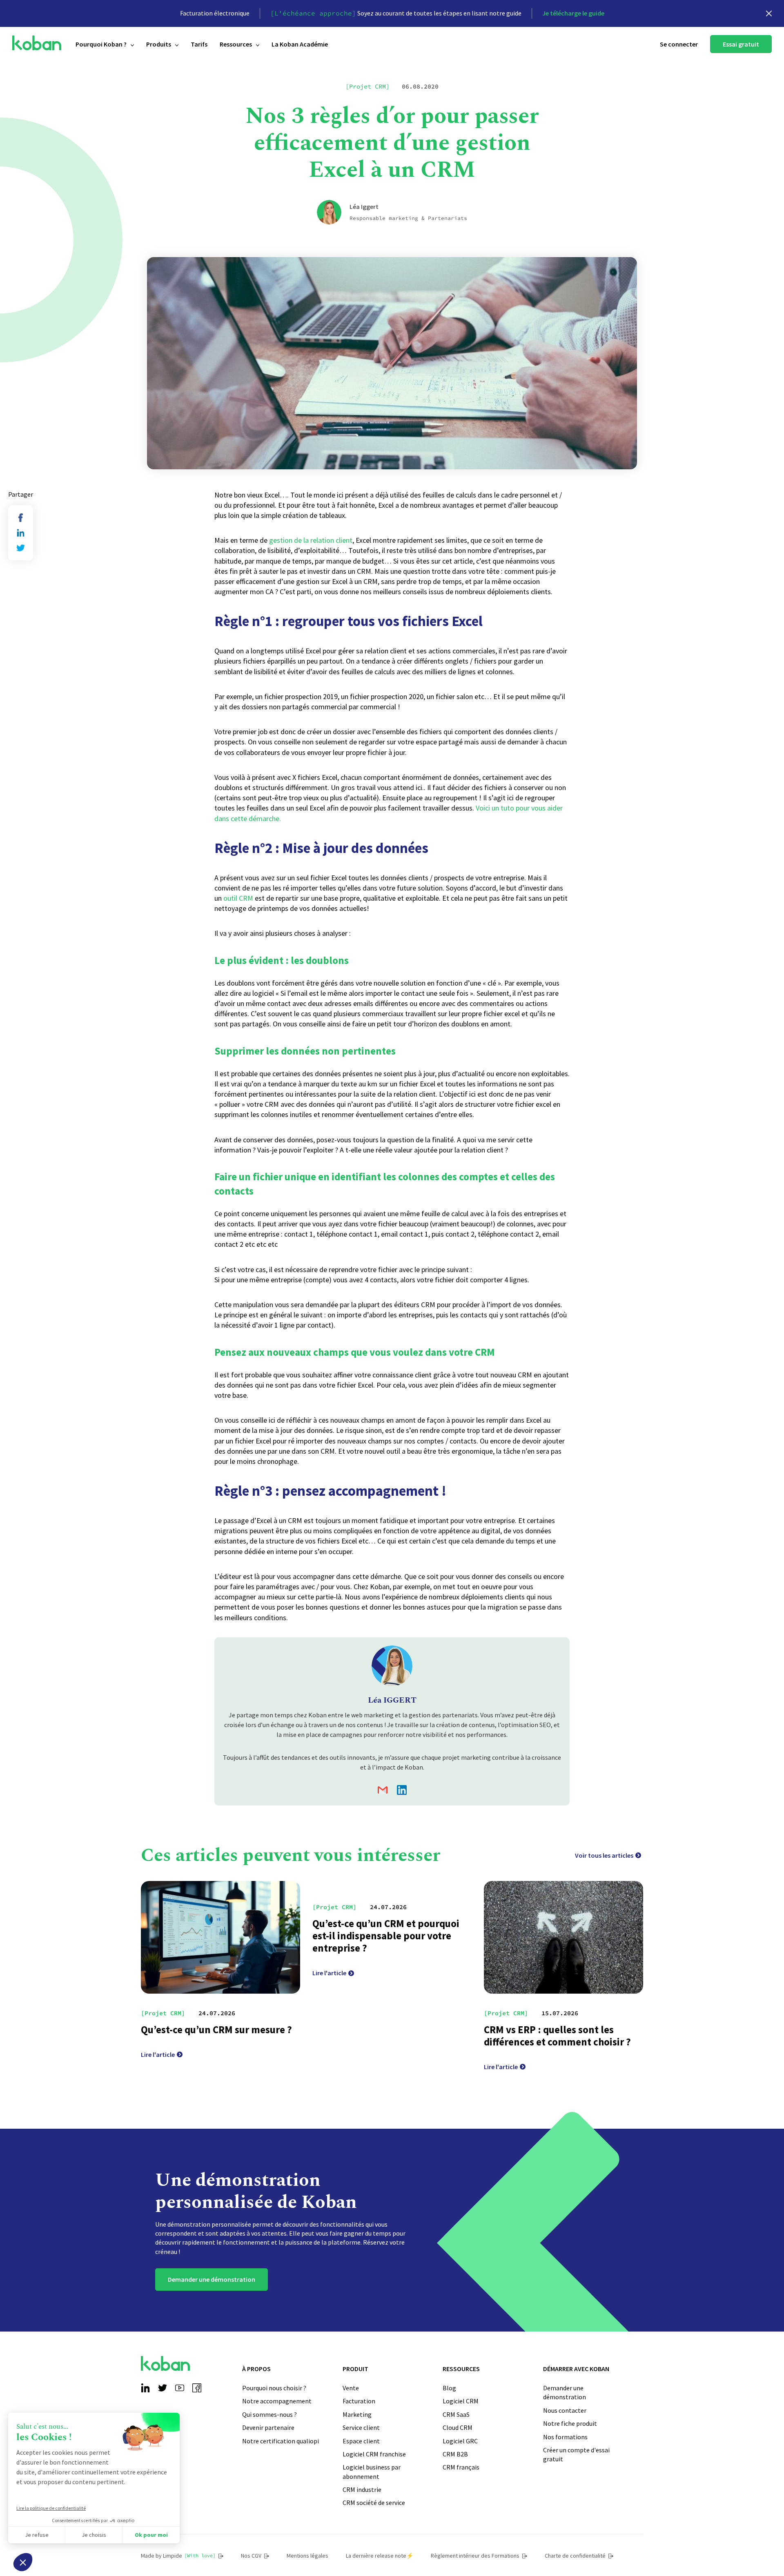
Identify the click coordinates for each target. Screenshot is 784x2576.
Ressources (236, 44)
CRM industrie (362, 2489)
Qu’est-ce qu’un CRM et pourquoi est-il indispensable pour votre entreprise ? (386, 1936)
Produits (159, 44)
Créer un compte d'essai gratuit (576, 2454)
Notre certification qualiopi (281, 2441)
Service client (361, 2427)
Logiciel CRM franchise (374, 2454)
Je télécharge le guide (573, 13)
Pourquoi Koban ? (101, 44)
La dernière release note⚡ (380, 2556)
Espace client (361, 2441)
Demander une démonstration (212, 2279)
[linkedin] (21, 533)
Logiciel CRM (461, 2401)
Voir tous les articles (604, 1855)
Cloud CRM (458, 2427)
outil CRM (238, 898)
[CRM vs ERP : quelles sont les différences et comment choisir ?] (563, 1938)
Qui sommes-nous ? (269, 2414)
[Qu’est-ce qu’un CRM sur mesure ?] (220, 1938)
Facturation (359, 2401)
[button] (23, 2562)
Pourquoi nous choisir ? (274, 2388)
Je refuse (37, 2535)
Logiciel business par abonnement (372, 2472)
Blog (449, 2388)
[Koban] (37, 43)
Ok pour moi (151, 2535)
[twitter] (21, 548)
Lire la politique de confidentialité (51, 2508)
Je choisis (94, 2535)
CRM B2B (455, 2454)
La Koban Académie (300, 44)
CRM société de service (374, 2503)
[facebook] (21, 518)
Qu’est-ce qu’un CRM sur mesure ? (216, 2030)
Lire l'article (158, 2054)
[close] (769, 13)
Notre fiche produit (570, 2423)
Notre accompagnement (277, 2401)
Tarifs (199, 44)
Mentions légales (307, 2556)
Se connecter (679, 44)
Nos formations (565, 2437)
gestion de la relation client (311, 540)
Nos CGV (251, 2556)
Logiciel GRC (460, 2441)
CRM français (461, 2467)
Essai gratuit (741, 44)
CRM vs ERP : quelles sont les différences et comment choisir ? (557, 2036)
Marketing (357, 2414)
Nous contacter (565, 2410)
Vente (351, 2388)
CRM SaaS (456, 2414)
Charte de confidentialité (575, 2556)
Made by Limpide (178, 2556)
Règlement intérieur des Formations (475, 2556)
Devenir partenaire (268, 2427)
